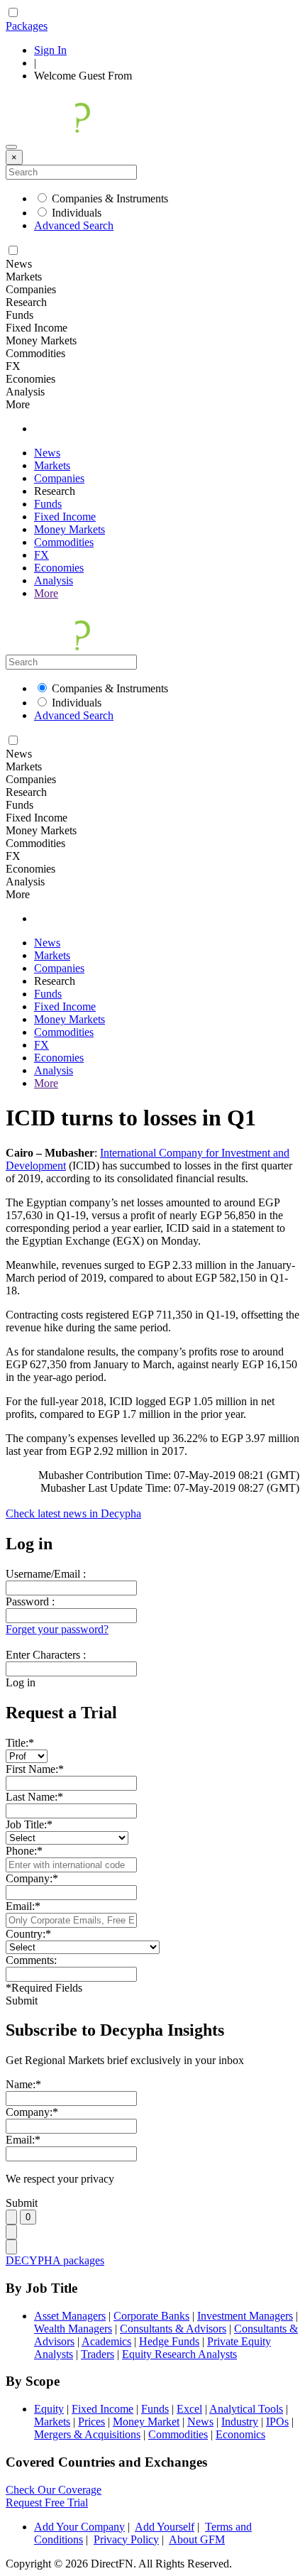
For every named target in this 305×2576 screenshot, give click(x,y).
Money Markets (70, 529)
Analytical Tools (246, 2409)
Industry (240, 2422)
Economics (240, 2434)
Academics (106, 2341)
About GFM (197, 2539)
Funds (48, 504)
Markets (52, 465)
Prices (91, 2422)
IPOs (277, 2422)
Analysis (54, 580)
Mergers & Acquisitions (87, 2434)
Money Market (146, 2422)
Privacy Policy (126, 2539)
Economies (59, 568)
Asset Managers (70, 2316)
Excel (189, 2409)
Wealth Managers (73, 2329)
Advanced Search (74, 225)
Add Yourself (165, 2527)
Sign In (50, 50)
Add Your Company (79, 2527)
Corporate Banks (151, 2316)
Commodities (64, 542)
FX (41, 555)
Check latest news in (73, 1513)
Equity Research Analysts (179, 2354)
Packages (27, 26)
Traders (98, 2354)
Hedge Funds (169, 2341)
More (46, 593)
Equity (49, 2409)
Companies (59, 478)
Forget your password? (57, 1629)
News (47, 453)
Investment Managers (245, 2316)
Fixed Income (65, 517)
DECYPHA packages (55, 2260)
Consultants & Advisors (173, 2329)
